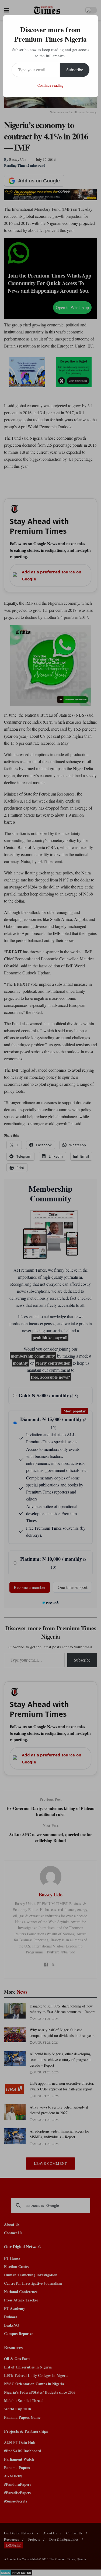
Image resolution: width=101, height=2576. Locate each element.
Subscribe (75, 70)
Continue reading (50, 85)
